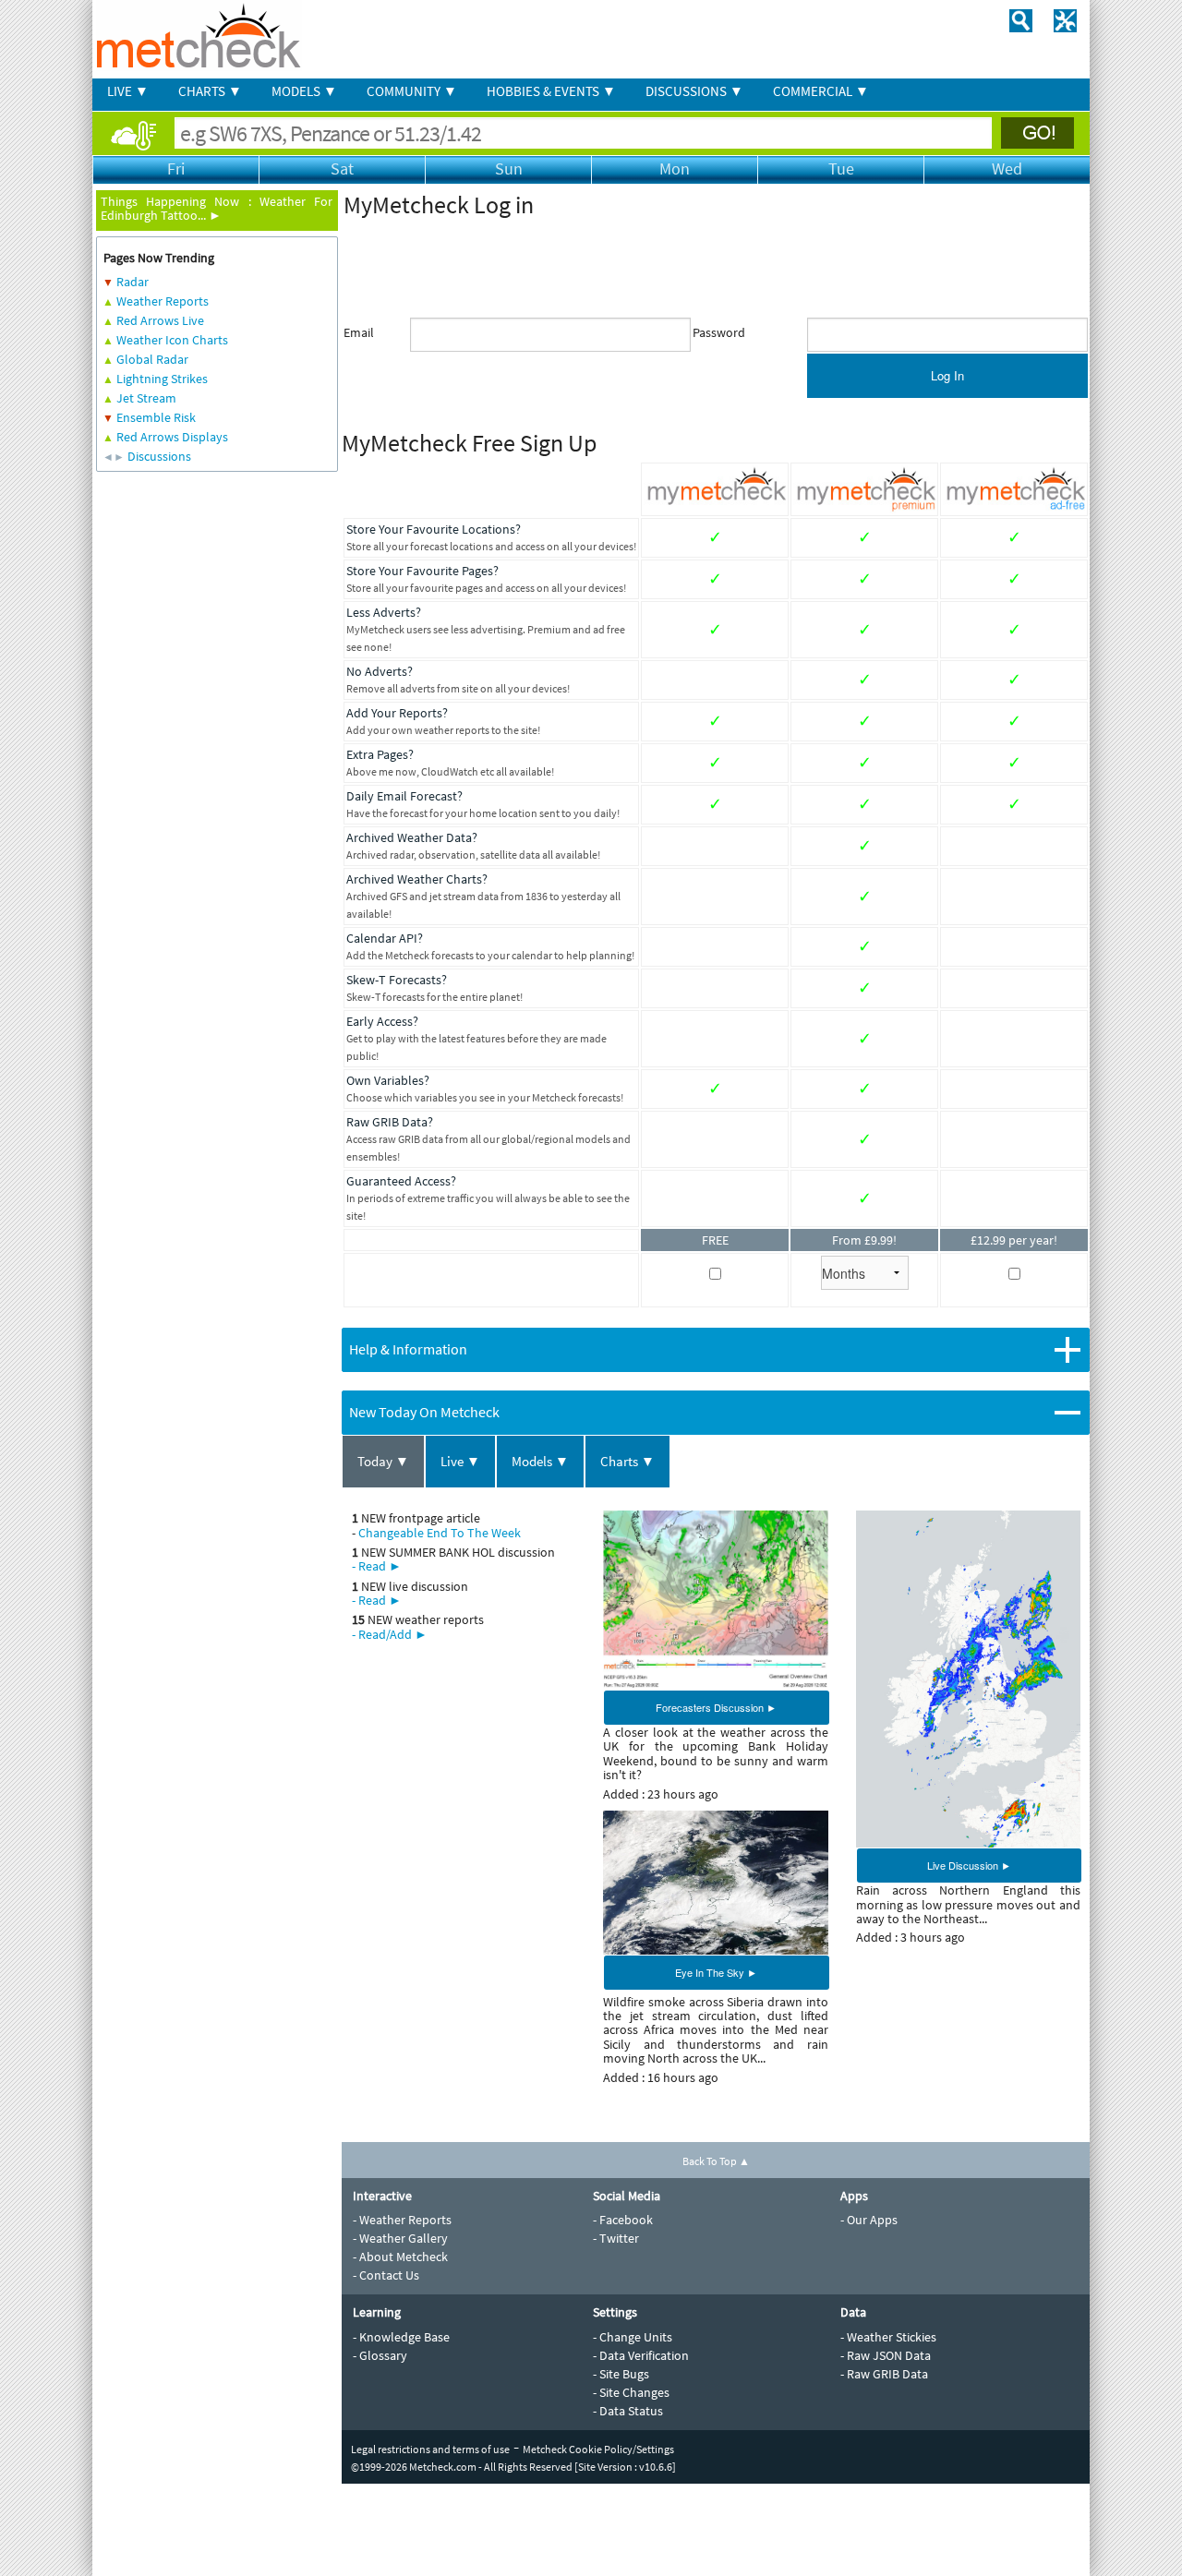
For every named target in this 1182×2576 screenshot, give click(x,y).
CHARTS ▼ (210, 91)
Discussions (159, 456)
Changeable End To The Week (440, 1533)
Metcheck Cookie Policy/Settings (598, 2449)
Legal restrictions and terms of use (430, 2449)
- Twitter (616, 2238)
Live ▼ (460, 1461)
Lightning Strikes (162, 379)
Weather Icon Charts (172, 340)
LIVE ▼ (128, 91)
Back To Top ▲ (716, 2161)
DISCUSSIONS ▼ (694, 91)
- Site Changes (631, 2392)
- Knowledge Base (401, 2337)
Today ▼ (383, 1461)
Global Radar (152, 359)
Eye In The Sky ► (716, 1972)
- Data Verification (641, 2355)
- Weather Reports (402, 2220)
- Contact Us (386, 2275)
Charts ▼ (627, 1461)
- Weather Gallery (400, 2238)
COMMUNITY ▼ (412, 91)
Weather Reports (163, 301)
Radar (133, 282)
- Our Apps (869, 2220)
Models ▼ (540, 1461)
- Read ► (377, 1566)
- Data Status (628, 2411)
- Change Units (633, 2337)
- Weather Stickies (888, 2337)
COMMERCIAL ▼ (821, 91)
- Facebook (623, 2220)
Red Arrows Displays (172, 437)
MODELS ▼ (304, 91)
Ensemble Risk (156, 417)
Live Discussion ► (969, 1865)
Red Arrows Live (160, 320)
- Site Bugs (621, 2374)
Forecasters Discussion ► (716, 1707)
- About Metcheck (400, 2257)
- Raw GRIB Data (884, 2374)
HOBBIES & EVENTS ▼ (551, 91)
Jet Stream (146, 398)
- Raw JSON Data (886, 2355)
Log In (947, 375)
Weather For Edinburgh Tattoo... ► (217, 208)
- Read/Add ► (390, 1634)
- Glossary (380, 2355)
